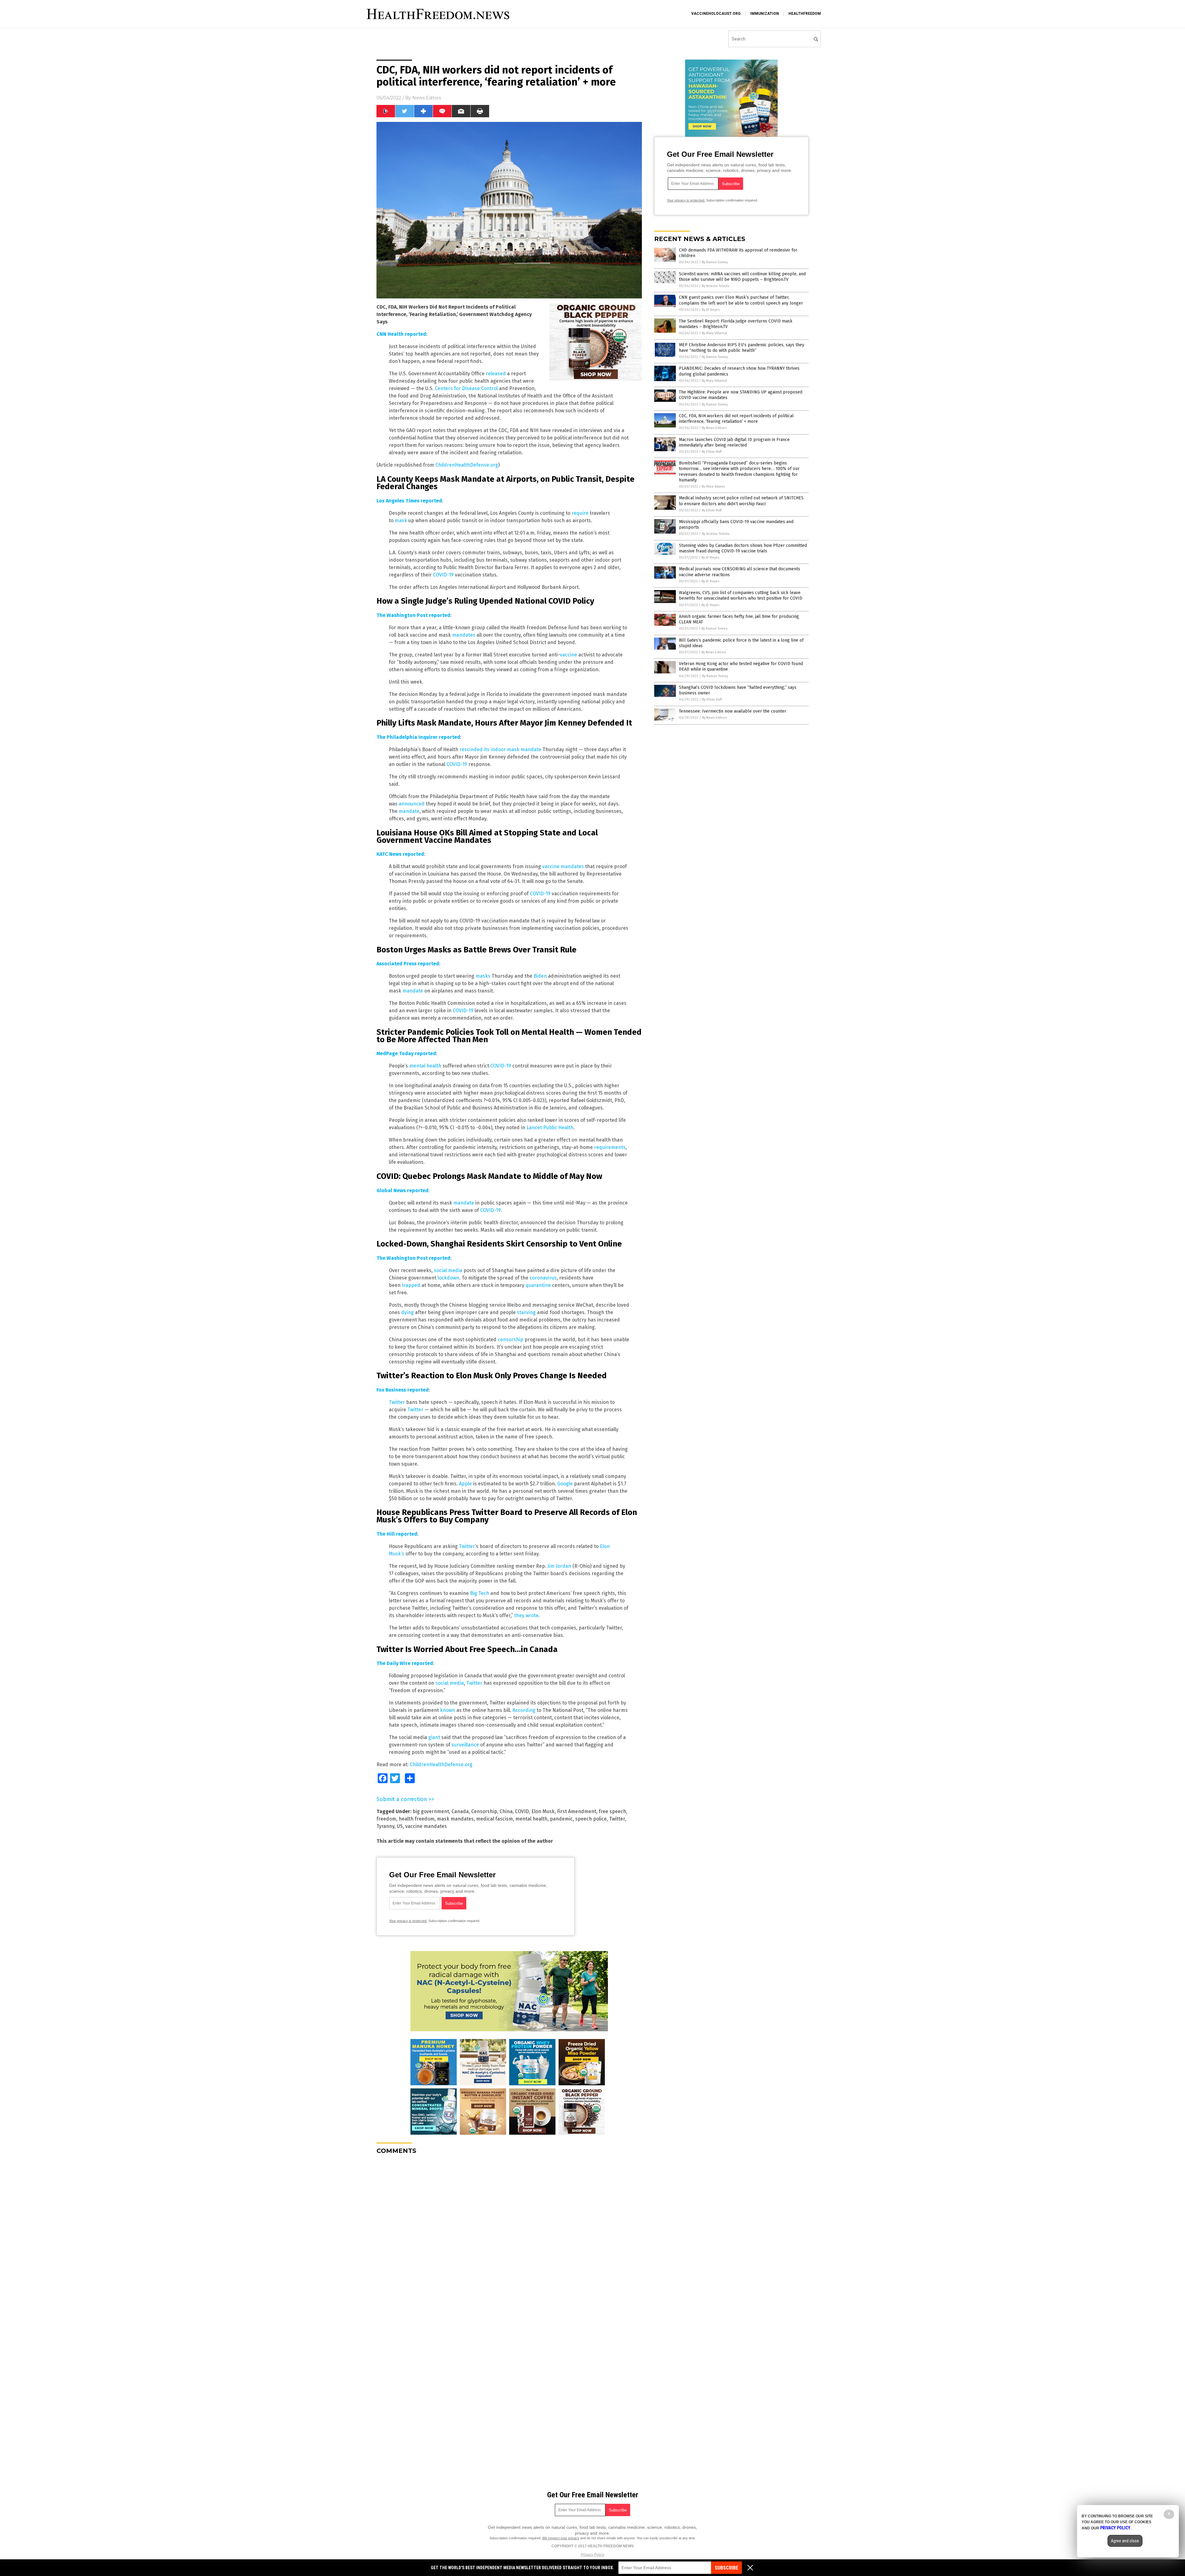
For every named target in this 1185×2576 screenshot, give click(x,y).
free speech (612, 1811)
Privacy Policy (592, 2555)
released (496, 374)
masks (483, 976)
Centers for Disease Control (466, 388)
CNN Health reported (401, 334)
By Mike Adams (713, 487)
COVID (522, 1811)
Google (565, 1484)
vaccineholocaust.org (716, 14)
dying (407, 1312)
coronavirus (543, 1278)
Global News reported (402, 1190)
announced (412, 804)
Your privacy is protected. (408, 1921)
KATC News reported (400, 854)
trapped (411, 1285)
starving (526, 1312)
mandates (464, 635)
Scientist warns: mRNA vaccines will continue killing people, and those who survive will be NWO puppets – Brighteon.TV (742, 277)
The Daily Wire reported (405, 1663)
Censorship (484, 1811)
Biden (540, 976)
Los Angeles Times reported (409, 501)
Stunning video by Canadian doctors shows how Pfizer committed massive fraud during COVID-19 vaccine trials (743, 548)
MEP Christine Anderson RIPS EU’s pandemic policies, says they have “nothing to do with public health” (742, 348)
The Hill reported (397, 1534)
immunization (765, 14)
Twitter (397, 1402)
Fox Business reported (403, 1390)
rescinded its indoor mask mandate (500, 749)
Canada (460, 1811)
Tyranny (385, 1826)
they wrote (526, 1615)
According (524, 1710)
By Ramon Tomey (715, 262)
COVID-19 (443, 575)
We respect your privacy (561, 2538)
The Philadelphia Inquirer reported (418, 737)
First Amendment (577, 1811)
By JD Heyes (711, 310)
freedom (386, 1819)
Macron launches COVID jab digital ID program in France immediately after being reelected (734, 442)
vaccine (568, 655)
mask (401, 520)
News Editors (427, 98)
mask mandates (455, 1819)
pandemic (561, 1819)
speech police (591, 1819)
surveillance (465, 1745)
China (506, 1811)
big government (431, 1811)
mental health (425, 1066)
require (580, 513)
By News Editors (714, 428)
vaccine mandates (563, 866)
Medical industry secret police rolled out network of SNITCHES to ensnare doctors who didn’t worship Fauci (741, 501)
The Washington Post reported (413, 615)
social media (448, 1270)
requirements (610, 1147)
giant (434, 1737)
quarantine (538, 1285)
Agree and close (1125, 2541)
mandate (409, 811)
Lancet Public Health (550, 1128)
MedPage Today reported (406, 1053)
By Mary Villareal (714, 333)
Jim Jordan (559, 1566)
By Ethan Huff (712, 452)
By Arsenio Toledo (716, 286)
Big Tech (480, 1593)
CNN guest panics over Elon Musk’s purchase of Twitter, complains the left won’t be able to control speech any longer (741, 300)
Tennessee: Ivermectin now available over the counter (733, 711)
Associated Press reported (408, 964)
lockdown (448, 1278)
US (400, 1826)
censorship (511, 1340)
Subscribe (726, 2568)
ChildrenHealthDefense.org (467, 465)
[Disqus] (509, 2237)
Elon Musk (543, 1811)
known (448, 1710)
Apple (465, 1484)
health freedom (417, 1819)
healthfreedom (805, 14)
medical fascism (495, 1819)
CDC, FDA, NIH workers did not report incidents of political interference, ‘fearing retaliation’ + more (736, 419)
